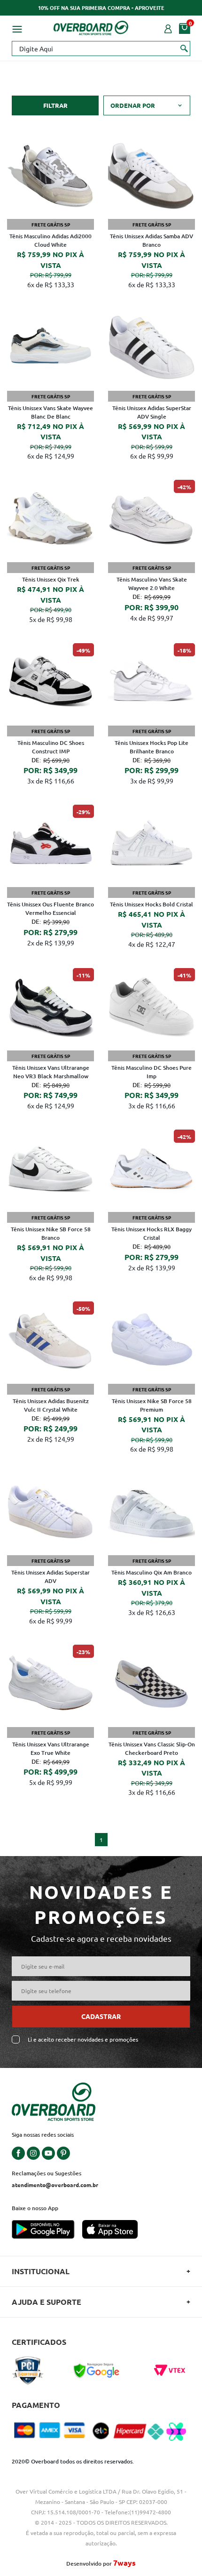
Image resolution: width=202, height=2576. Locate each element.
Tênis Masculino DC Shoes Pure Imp (151, 1072)
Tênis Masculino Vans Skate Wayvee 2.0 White (152, 584)
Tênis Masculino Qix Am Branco (151, 1572)
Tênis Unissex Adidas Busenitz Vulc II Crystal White (51, 1405)
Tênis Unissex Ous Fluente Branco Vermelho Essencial (50, 908)
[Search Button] (184, 48)
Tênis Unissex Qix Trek (51, 579)
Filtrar (55, 105)
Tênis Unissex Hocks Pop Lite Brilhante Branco (151, 747)
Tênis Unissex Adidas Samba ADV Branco (151, 240)
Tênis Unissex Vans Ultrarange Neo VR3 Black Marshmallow (51, 1072)
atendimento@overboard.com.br (55, 2185)
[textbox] (101, 48)
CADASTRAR (101, 2016)
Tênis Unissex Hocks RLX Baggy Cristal (151, 1233)
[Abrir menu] (17, 28)
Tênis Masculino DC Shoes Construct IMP (51, 747)
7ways (124, 2563)
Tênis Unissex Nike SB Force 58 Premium (152, 1405)
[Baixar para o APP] (47, 2230)
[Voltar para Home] (91, 26)
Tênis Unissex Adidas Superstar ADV (50, 1577)
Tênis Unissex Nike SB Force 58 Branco (51, 1233)
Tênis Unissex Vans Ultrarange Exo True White (51, 1748)
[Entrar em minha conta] (168, 28)
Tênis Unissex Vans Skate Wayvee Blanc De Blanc (50, 412)
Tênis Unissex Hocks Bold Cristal (151, 904)
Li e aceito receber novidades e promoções (83, 2039)
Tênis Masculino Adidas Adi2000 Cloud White (50, 240)
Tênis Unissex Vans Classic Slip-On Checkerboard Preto (152, 1748)
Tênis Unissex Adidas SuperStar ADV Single (152, 412)
